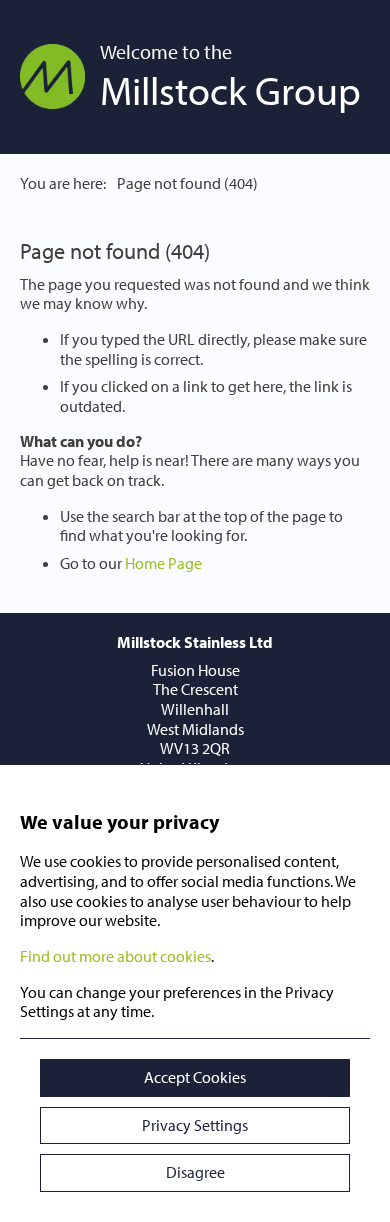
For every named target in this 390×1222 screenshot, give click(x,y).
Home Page (163, 563)
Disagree (195, 1172)
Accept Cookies (195, 1077)
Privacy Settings (195, 1125)
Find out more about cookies (115, 956)
